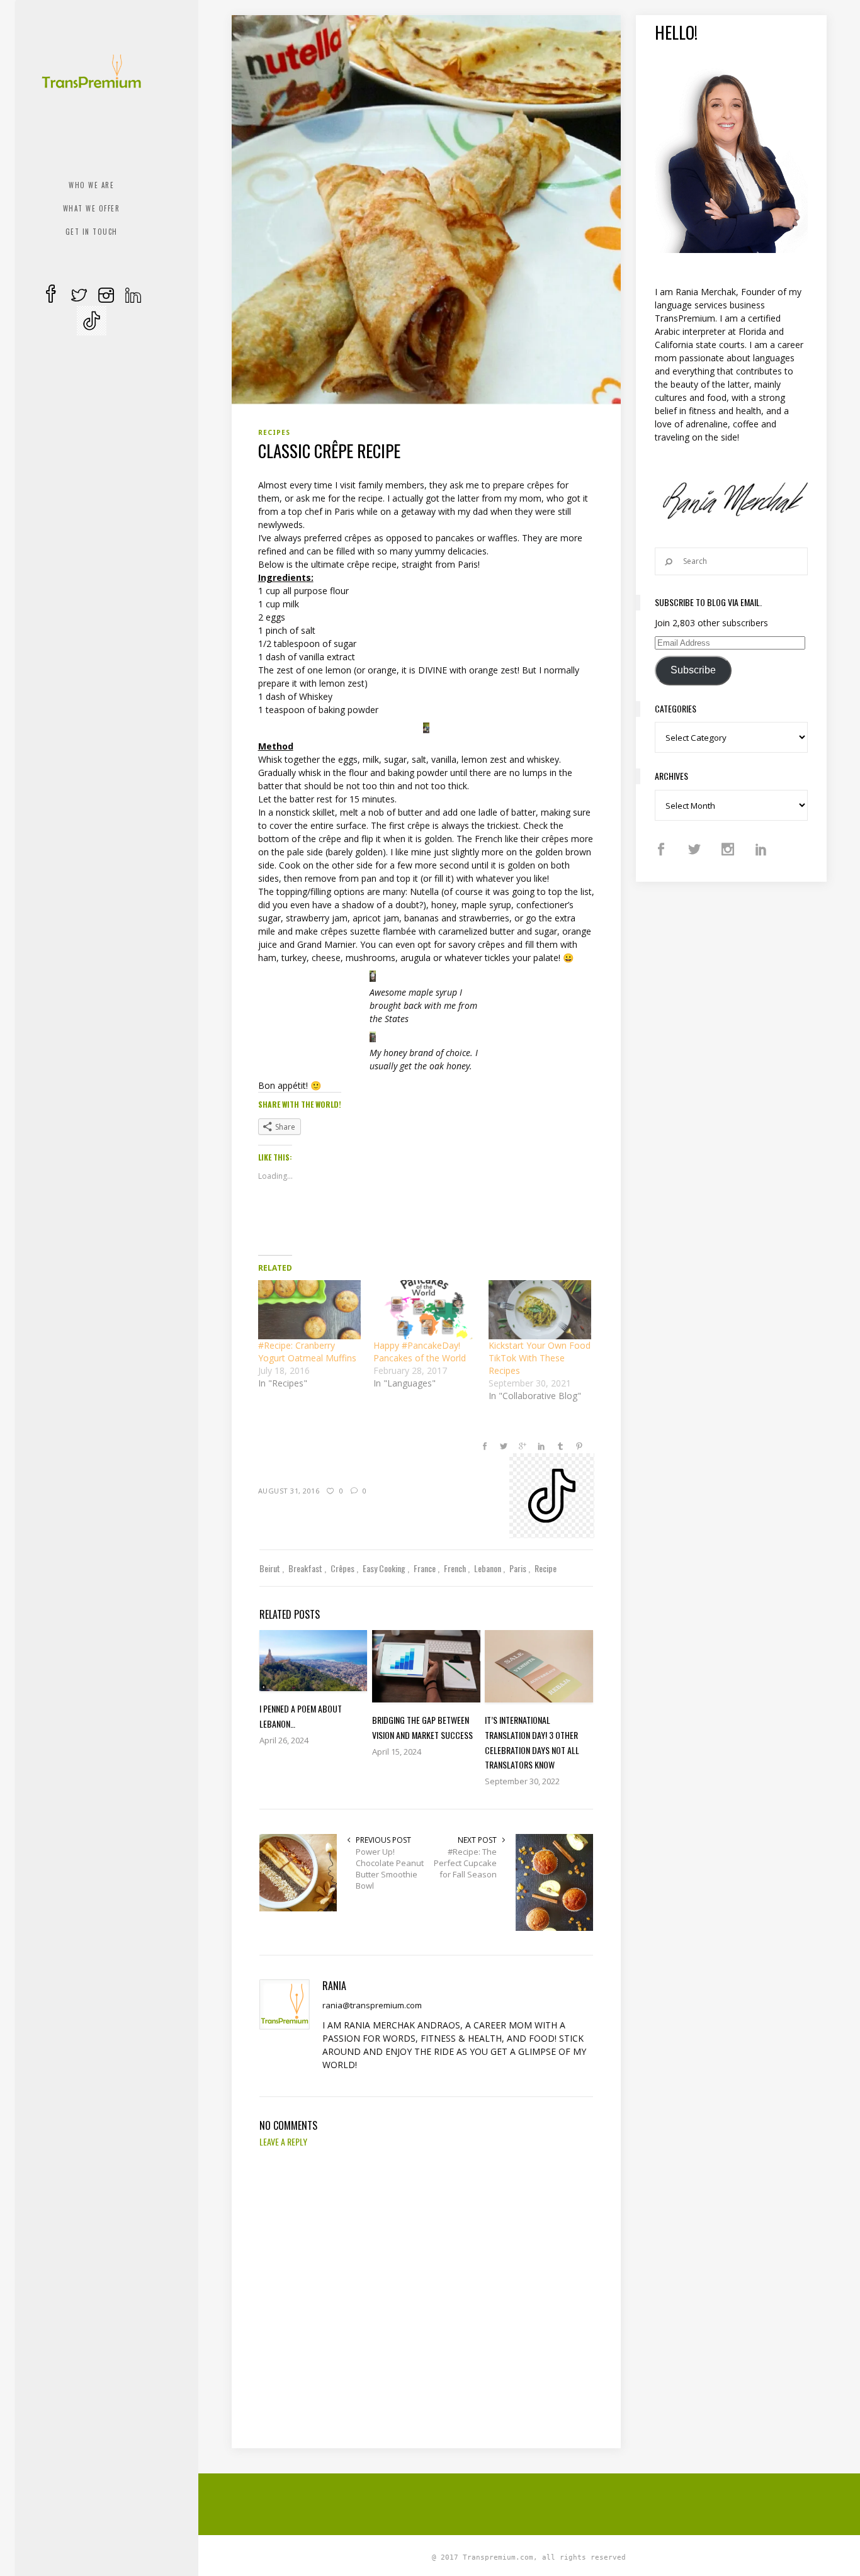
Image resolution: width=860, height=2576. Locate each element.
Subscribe (693, 670)
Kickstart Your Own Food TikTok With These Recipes (540, 1358)
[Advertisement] (537, 2502)
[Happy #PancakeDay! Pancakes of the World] (425, 1309)
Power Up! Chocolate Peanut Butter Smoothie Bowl (390, 1869)
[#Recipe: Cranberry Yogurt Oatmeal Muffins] (309, 1309)
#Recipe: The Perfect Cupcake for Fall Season (465, 1863)
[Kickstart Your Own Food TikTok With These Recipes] (540, 1309)
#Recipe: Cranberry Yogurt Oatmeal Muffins (307, 1352)
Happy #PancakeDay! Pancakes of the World (420, 1352)
